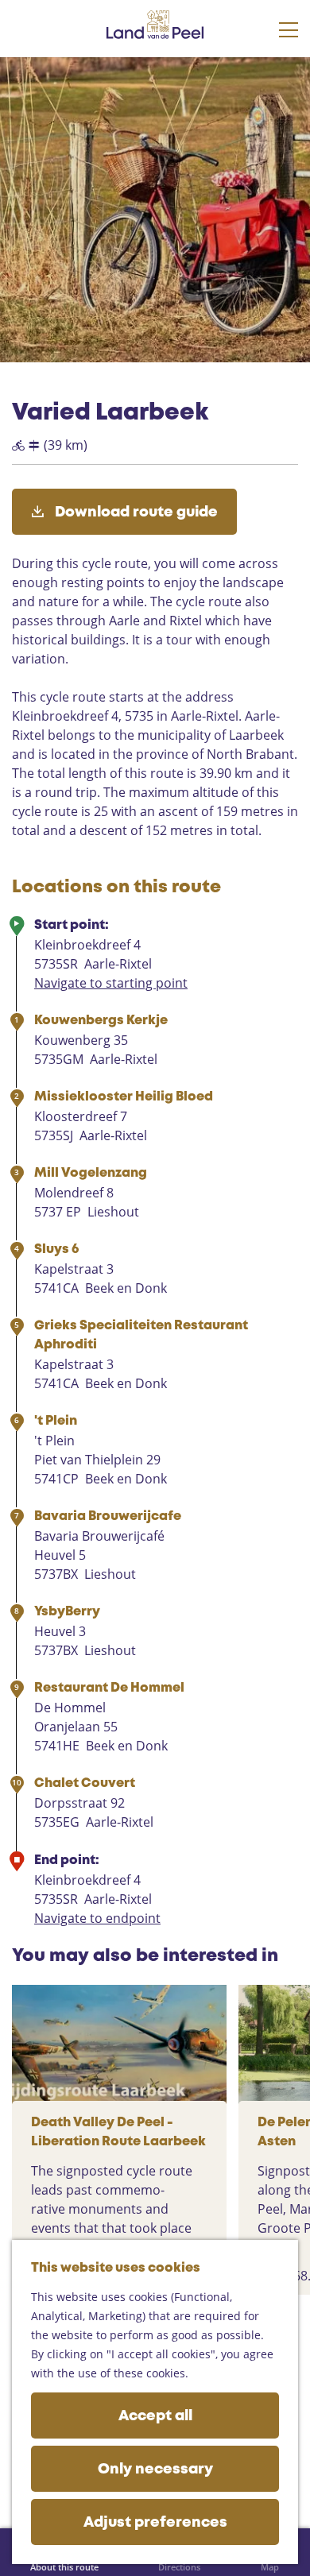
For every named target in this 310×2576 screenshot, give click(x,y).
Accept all (155, 2416)
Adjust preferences (155, 2523)
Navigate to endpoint (97, 1918)
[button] (26, 88)
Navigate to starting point (111, 983)
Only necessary (155, 2470)
